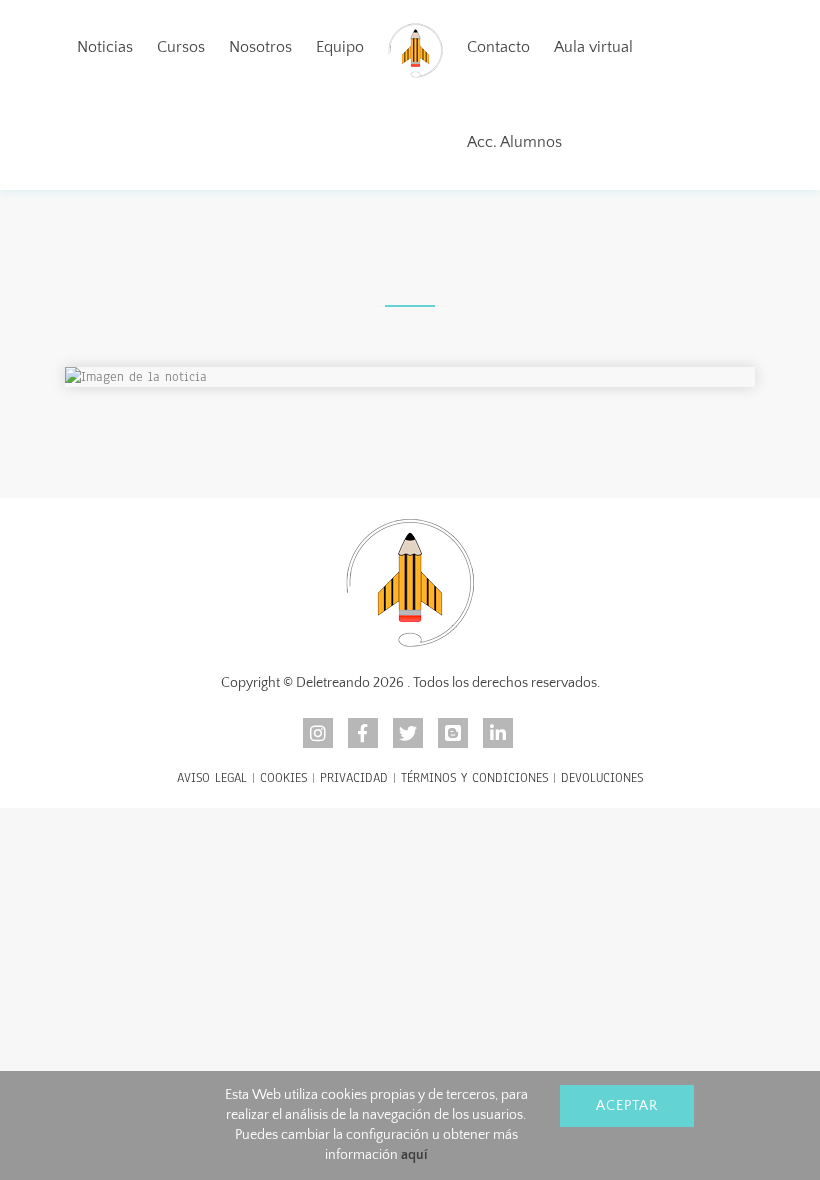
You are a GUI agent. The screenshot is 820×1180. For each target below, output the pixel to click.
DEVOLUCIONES (602, 778)
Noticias (105, 47)
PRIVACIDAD (354, 778)
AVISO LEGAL (212, 778)
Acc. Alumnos (514, 142)
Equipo (340, 47)
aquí (414, 1155)
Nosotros (260, 47)
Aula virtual (593, 47)
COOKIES (283, 778)
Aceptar (627, 1106)
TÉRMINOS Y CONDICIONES (474, 778)
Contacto (498, 47)
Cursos (181, 47)
